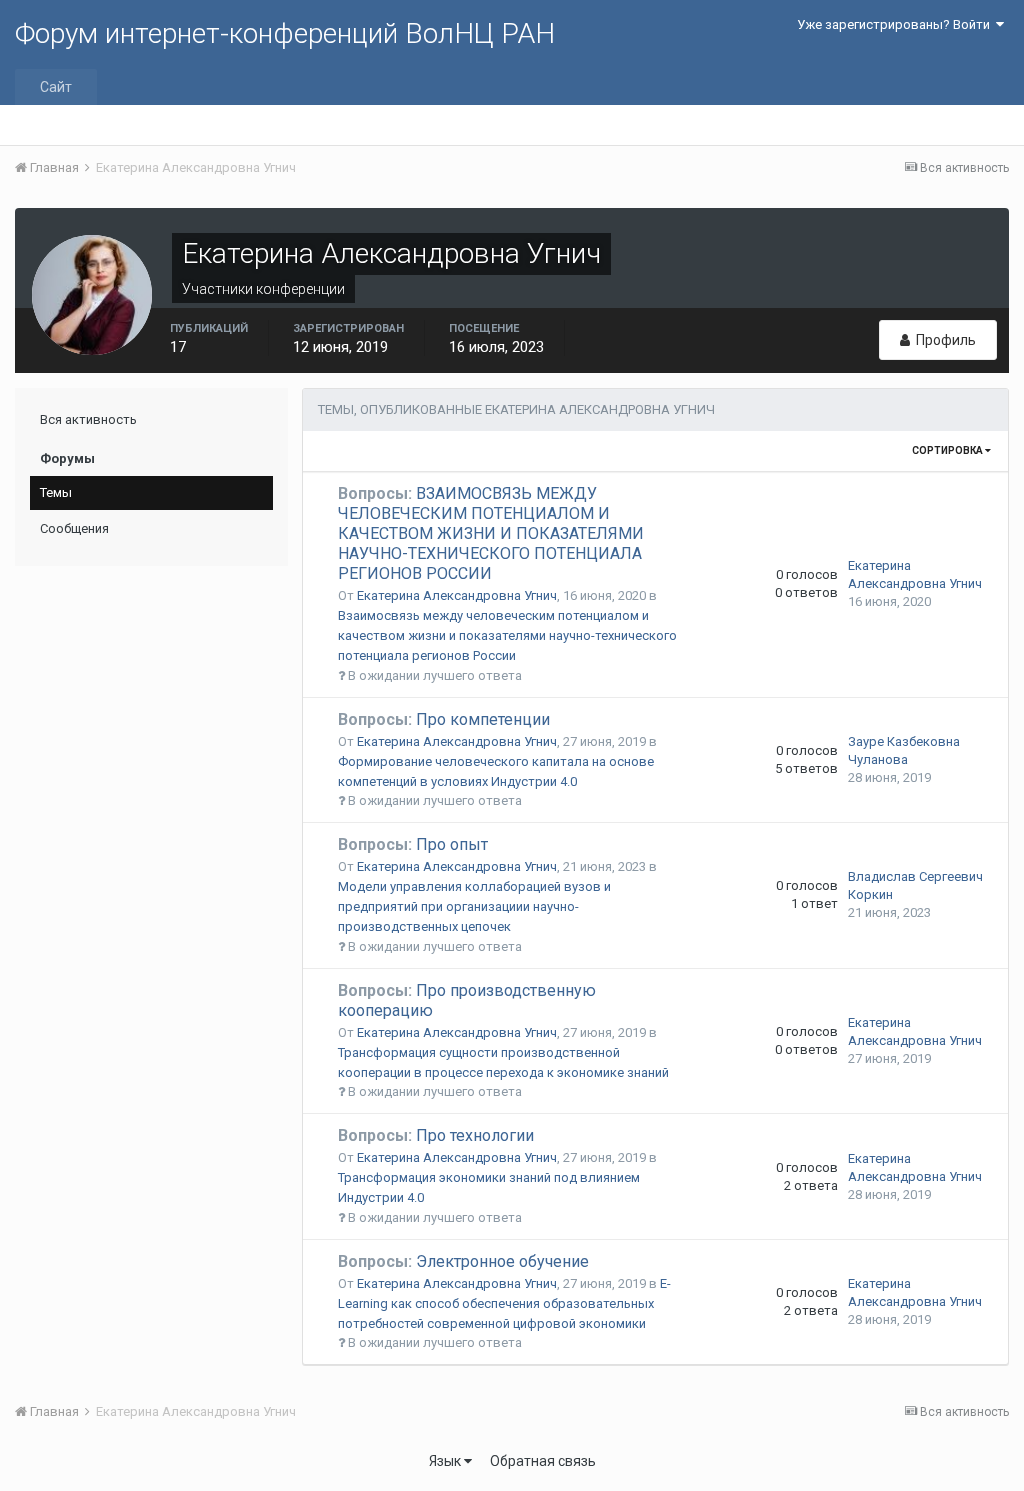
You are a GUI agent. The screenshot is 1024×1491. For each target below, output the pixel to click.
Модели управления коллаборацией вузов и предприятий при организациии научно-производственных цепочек (474, 906)
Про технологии (436, 1135)
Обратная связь (543, 1461)
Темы (56, 492)
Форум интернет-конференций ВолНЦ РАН (285, 33)
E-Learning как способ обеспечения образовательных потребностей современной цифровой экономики (504, 1303)
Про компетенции (444, 719)
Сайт (56, 87)
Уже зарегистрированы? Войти (896, 24)
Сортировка (948, 450)
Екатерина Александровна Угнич (457, 595)
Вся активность (88, 419)
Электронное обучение (463, 1261)
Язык (446, 1461)
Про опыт (413, 844)
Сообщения (74, 528)
